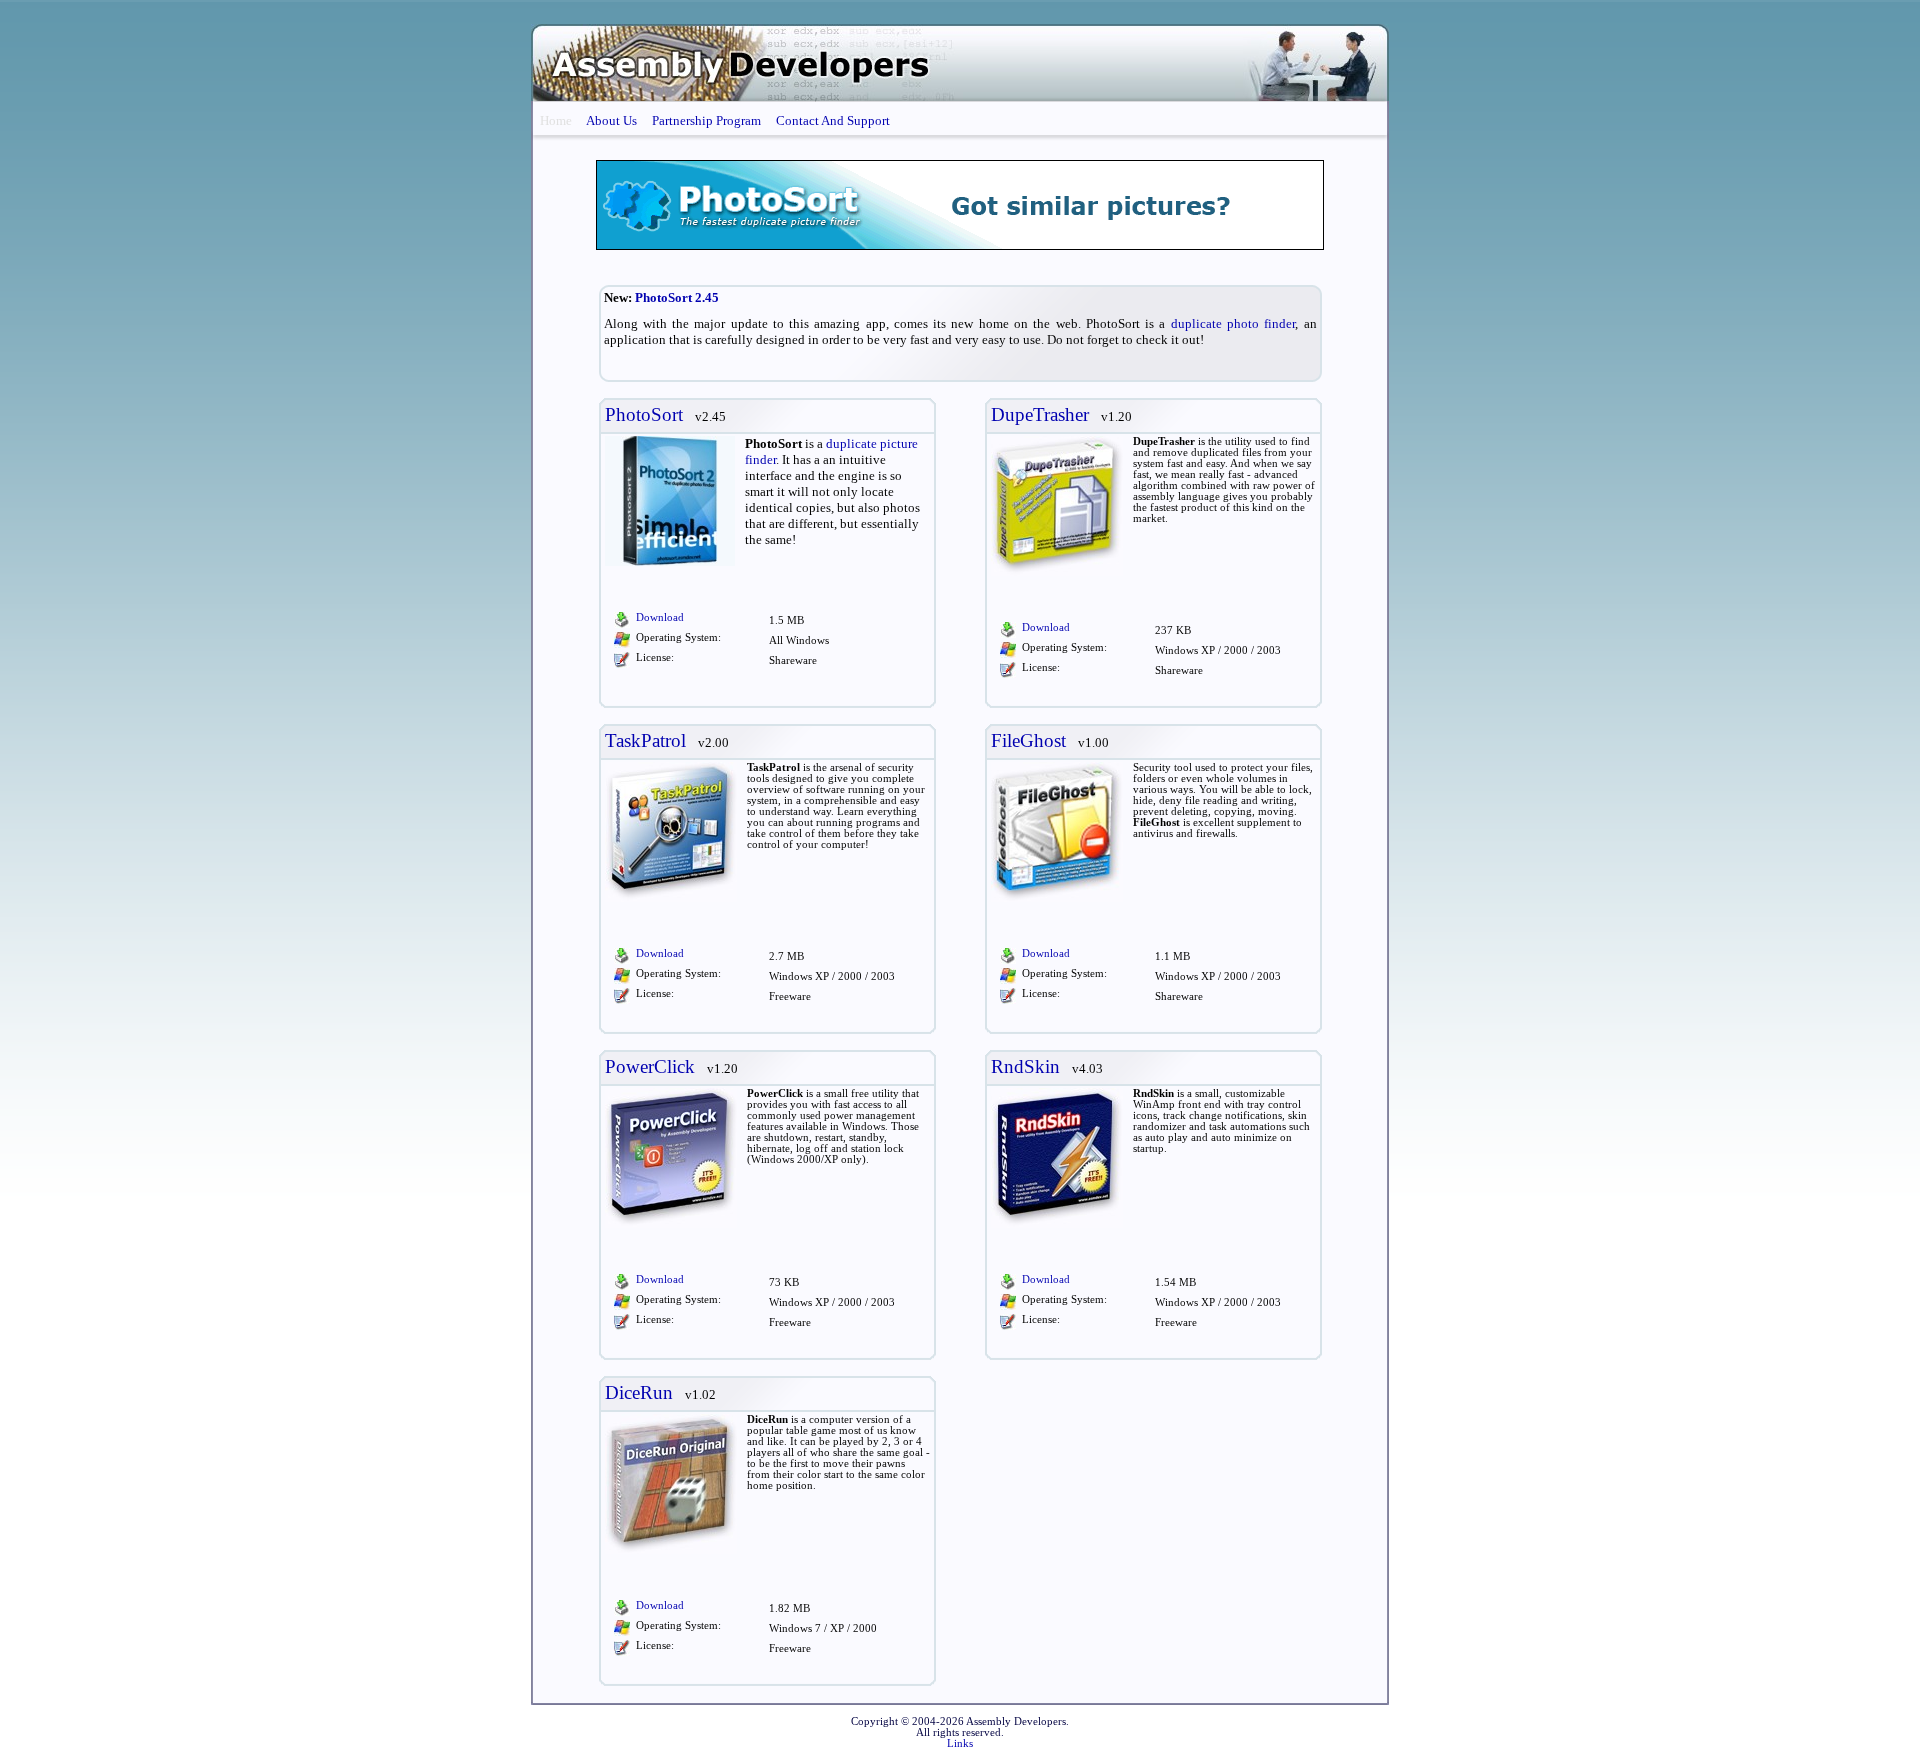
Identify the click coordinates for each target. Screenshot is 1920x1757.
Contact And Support (833, 120)
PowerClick (650, 1066)
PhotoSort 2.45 (677, 297)
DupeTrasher (1040, 414)
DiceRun (639, 1392)
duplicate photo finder (1233, 323)
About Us (611, 120)
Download (660, 617)
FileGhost (1028, 740)
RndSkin (1025, 1066)
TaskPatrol (645, 740)
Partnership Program (706, 120)
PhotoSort (644, 414)
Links (960, 1743)
